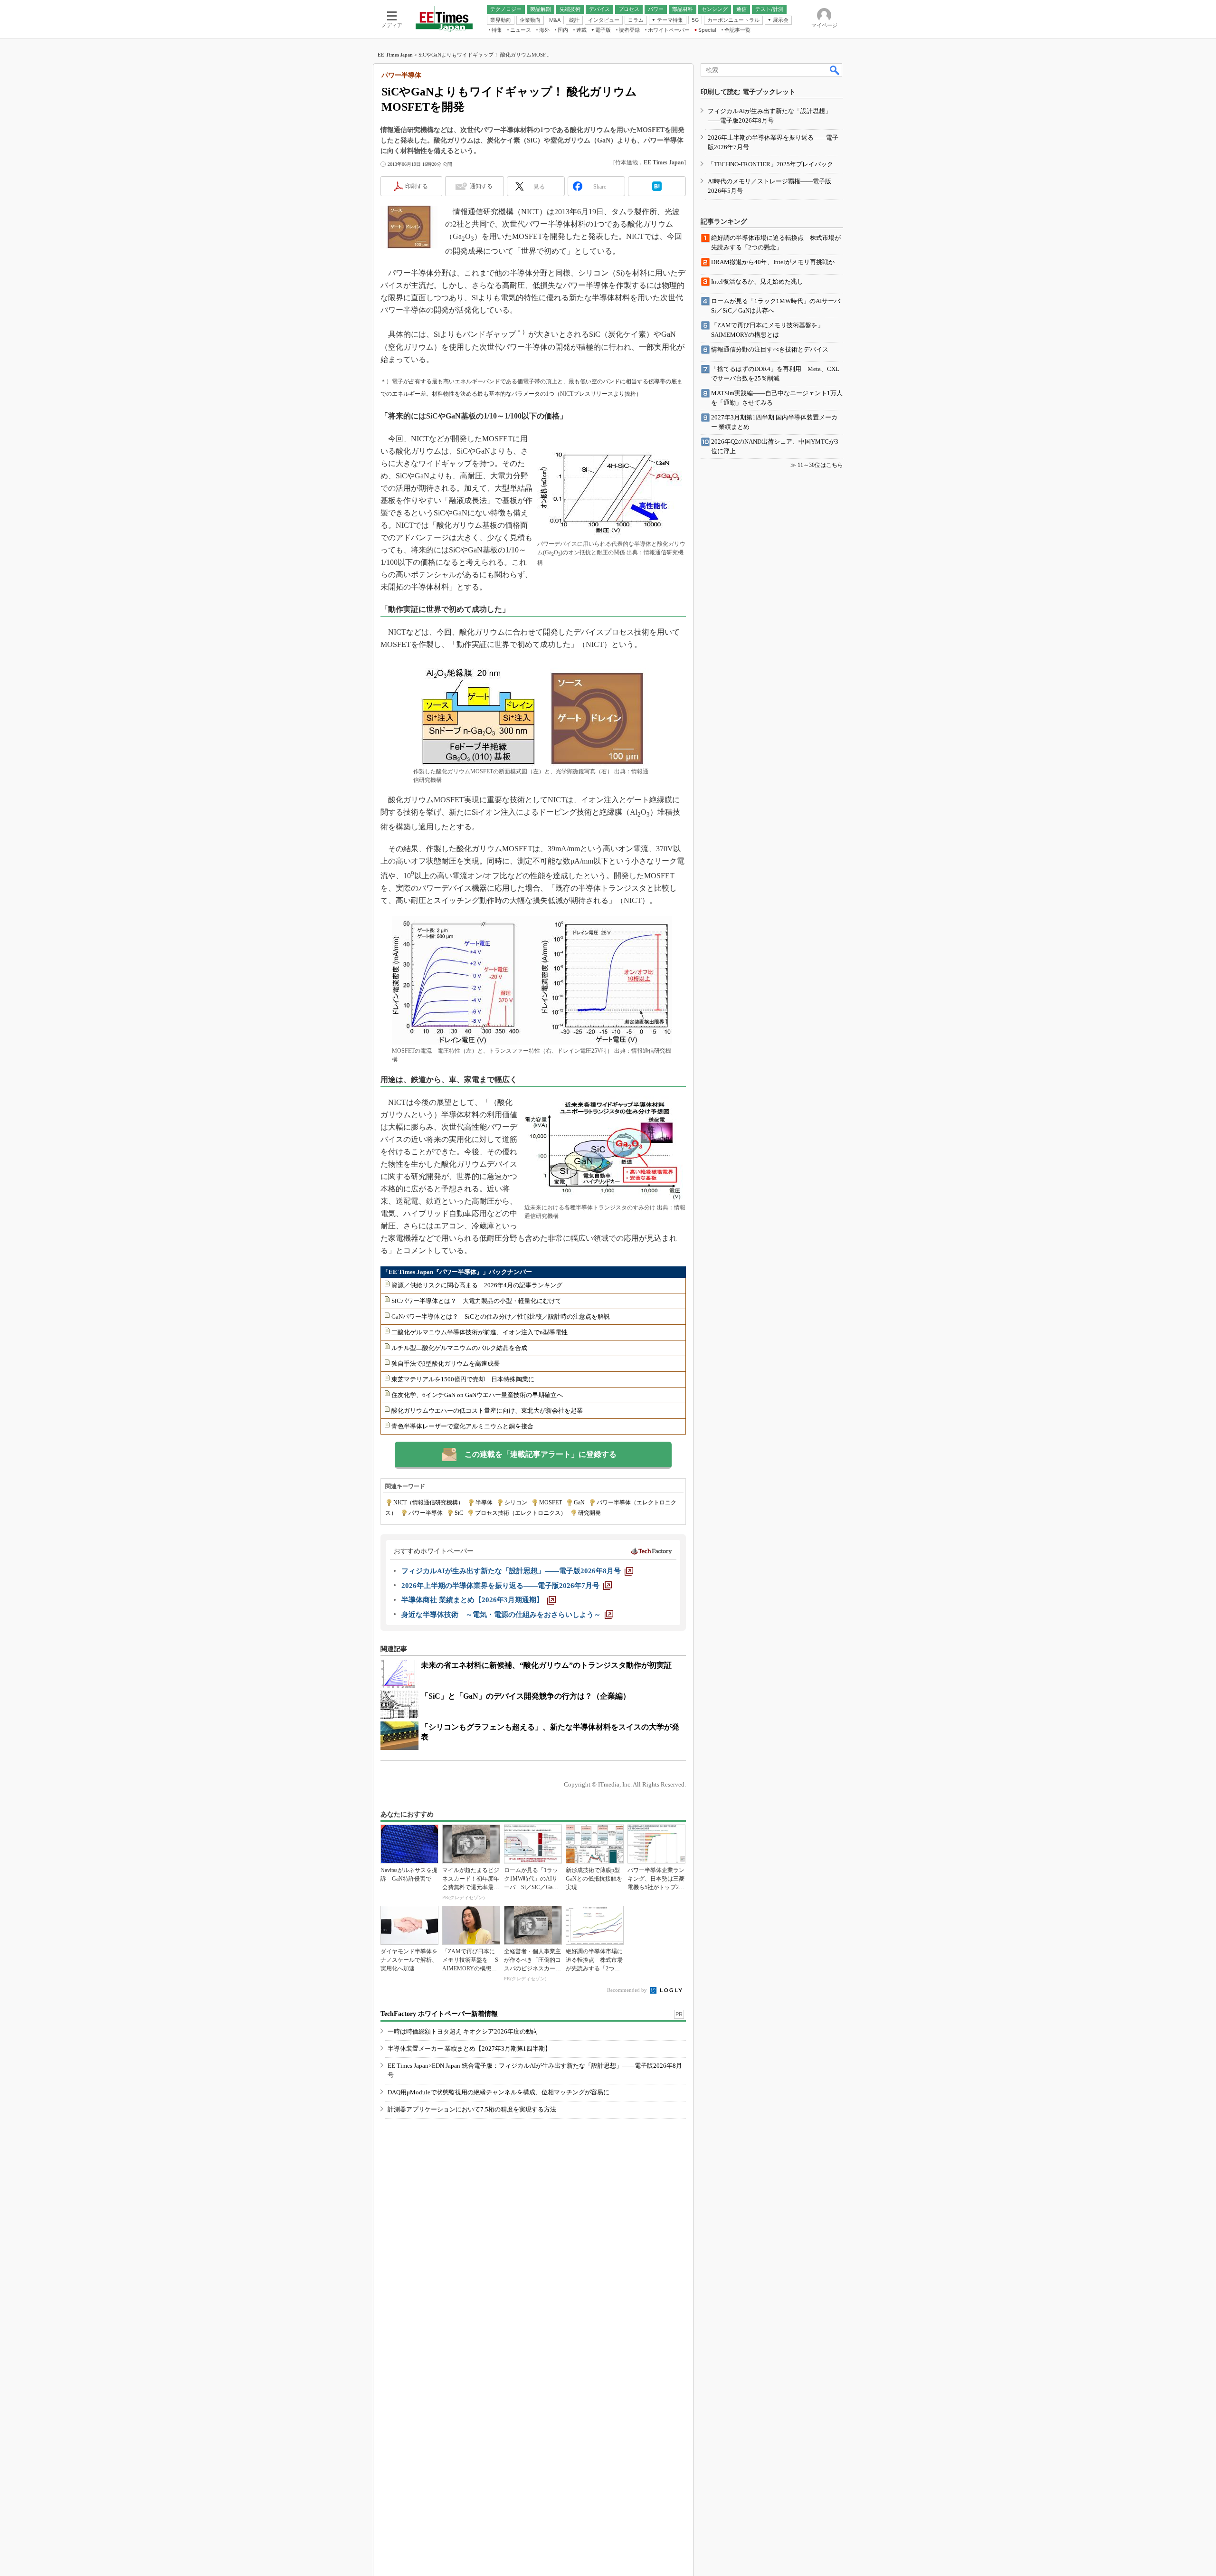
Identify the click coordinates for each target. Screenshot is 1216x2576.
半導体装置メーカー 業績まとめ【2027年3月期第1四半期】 (469, 2048)
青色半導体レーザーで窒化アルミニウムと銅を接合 (462, 1426)
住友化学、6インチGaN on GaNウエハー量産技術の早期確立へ (477, 1395)
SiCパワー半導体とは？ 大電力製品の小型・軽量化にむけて (476, 1301)
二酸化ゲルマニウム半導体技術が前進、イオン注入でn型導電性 (480, 1332)
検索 (835, 70)
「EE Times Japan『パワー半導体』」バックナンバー (457, 1272)
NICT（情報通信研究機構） (428, 1502)
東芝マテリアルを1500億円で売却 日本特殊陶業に (463, 1379)
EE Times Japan (395, 55)
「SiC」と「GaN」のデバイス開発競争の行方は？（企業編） (526, 1696)
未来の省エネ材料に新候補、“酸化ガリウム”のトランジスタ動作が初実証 (546, 1665)
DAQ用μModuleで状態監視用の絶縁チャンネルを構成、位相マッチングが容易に (499, 2092)
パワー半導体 (426, 1513)
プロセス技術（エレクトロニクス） (521, 1513)
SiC (459, 1513)
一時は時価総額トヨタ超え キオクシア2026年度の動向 (463, 2031)
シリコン (516, 1502)
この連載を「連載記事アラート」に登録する (541, 1454)
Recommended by (628, 1990)
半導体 (484, 1502)
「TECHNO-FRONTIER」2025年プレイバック (770, 164)
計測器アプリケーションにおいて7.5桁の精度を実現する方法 (472, 2109)
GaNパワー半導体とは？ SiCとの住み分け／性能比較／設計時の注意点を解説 (501, 1317)
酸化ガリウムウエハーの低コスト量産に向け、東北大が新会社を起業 (487, 1411)
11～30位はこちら (820, 465)
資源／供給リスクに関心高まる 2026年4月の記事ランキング (477, 1285)
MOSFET (551, 1502)
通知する (481, 186)
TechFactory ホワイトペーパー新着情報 (439, 2014)
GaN (579, 1502)
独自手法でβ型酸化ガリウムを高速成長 (446, 1364)
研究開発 (589, 1513)
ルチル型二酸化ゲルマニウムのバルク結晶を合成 (459, 1348)
